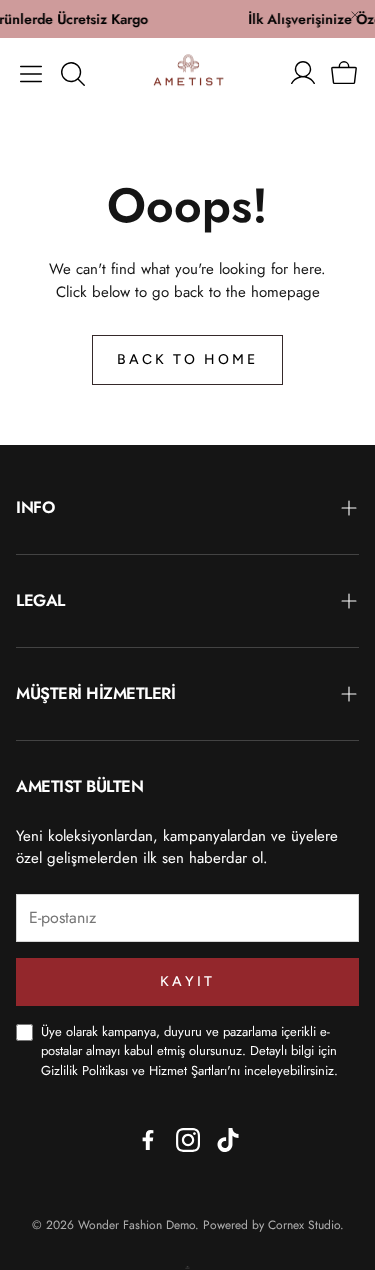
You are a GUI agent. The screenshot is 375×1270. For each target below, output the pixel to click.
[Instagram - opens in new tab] (188, 1140)
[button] (31, 74)
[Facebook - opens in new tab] (148, 1140)
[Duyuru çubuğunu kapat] (355, 15)
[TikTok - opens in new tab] (228, 1140)
